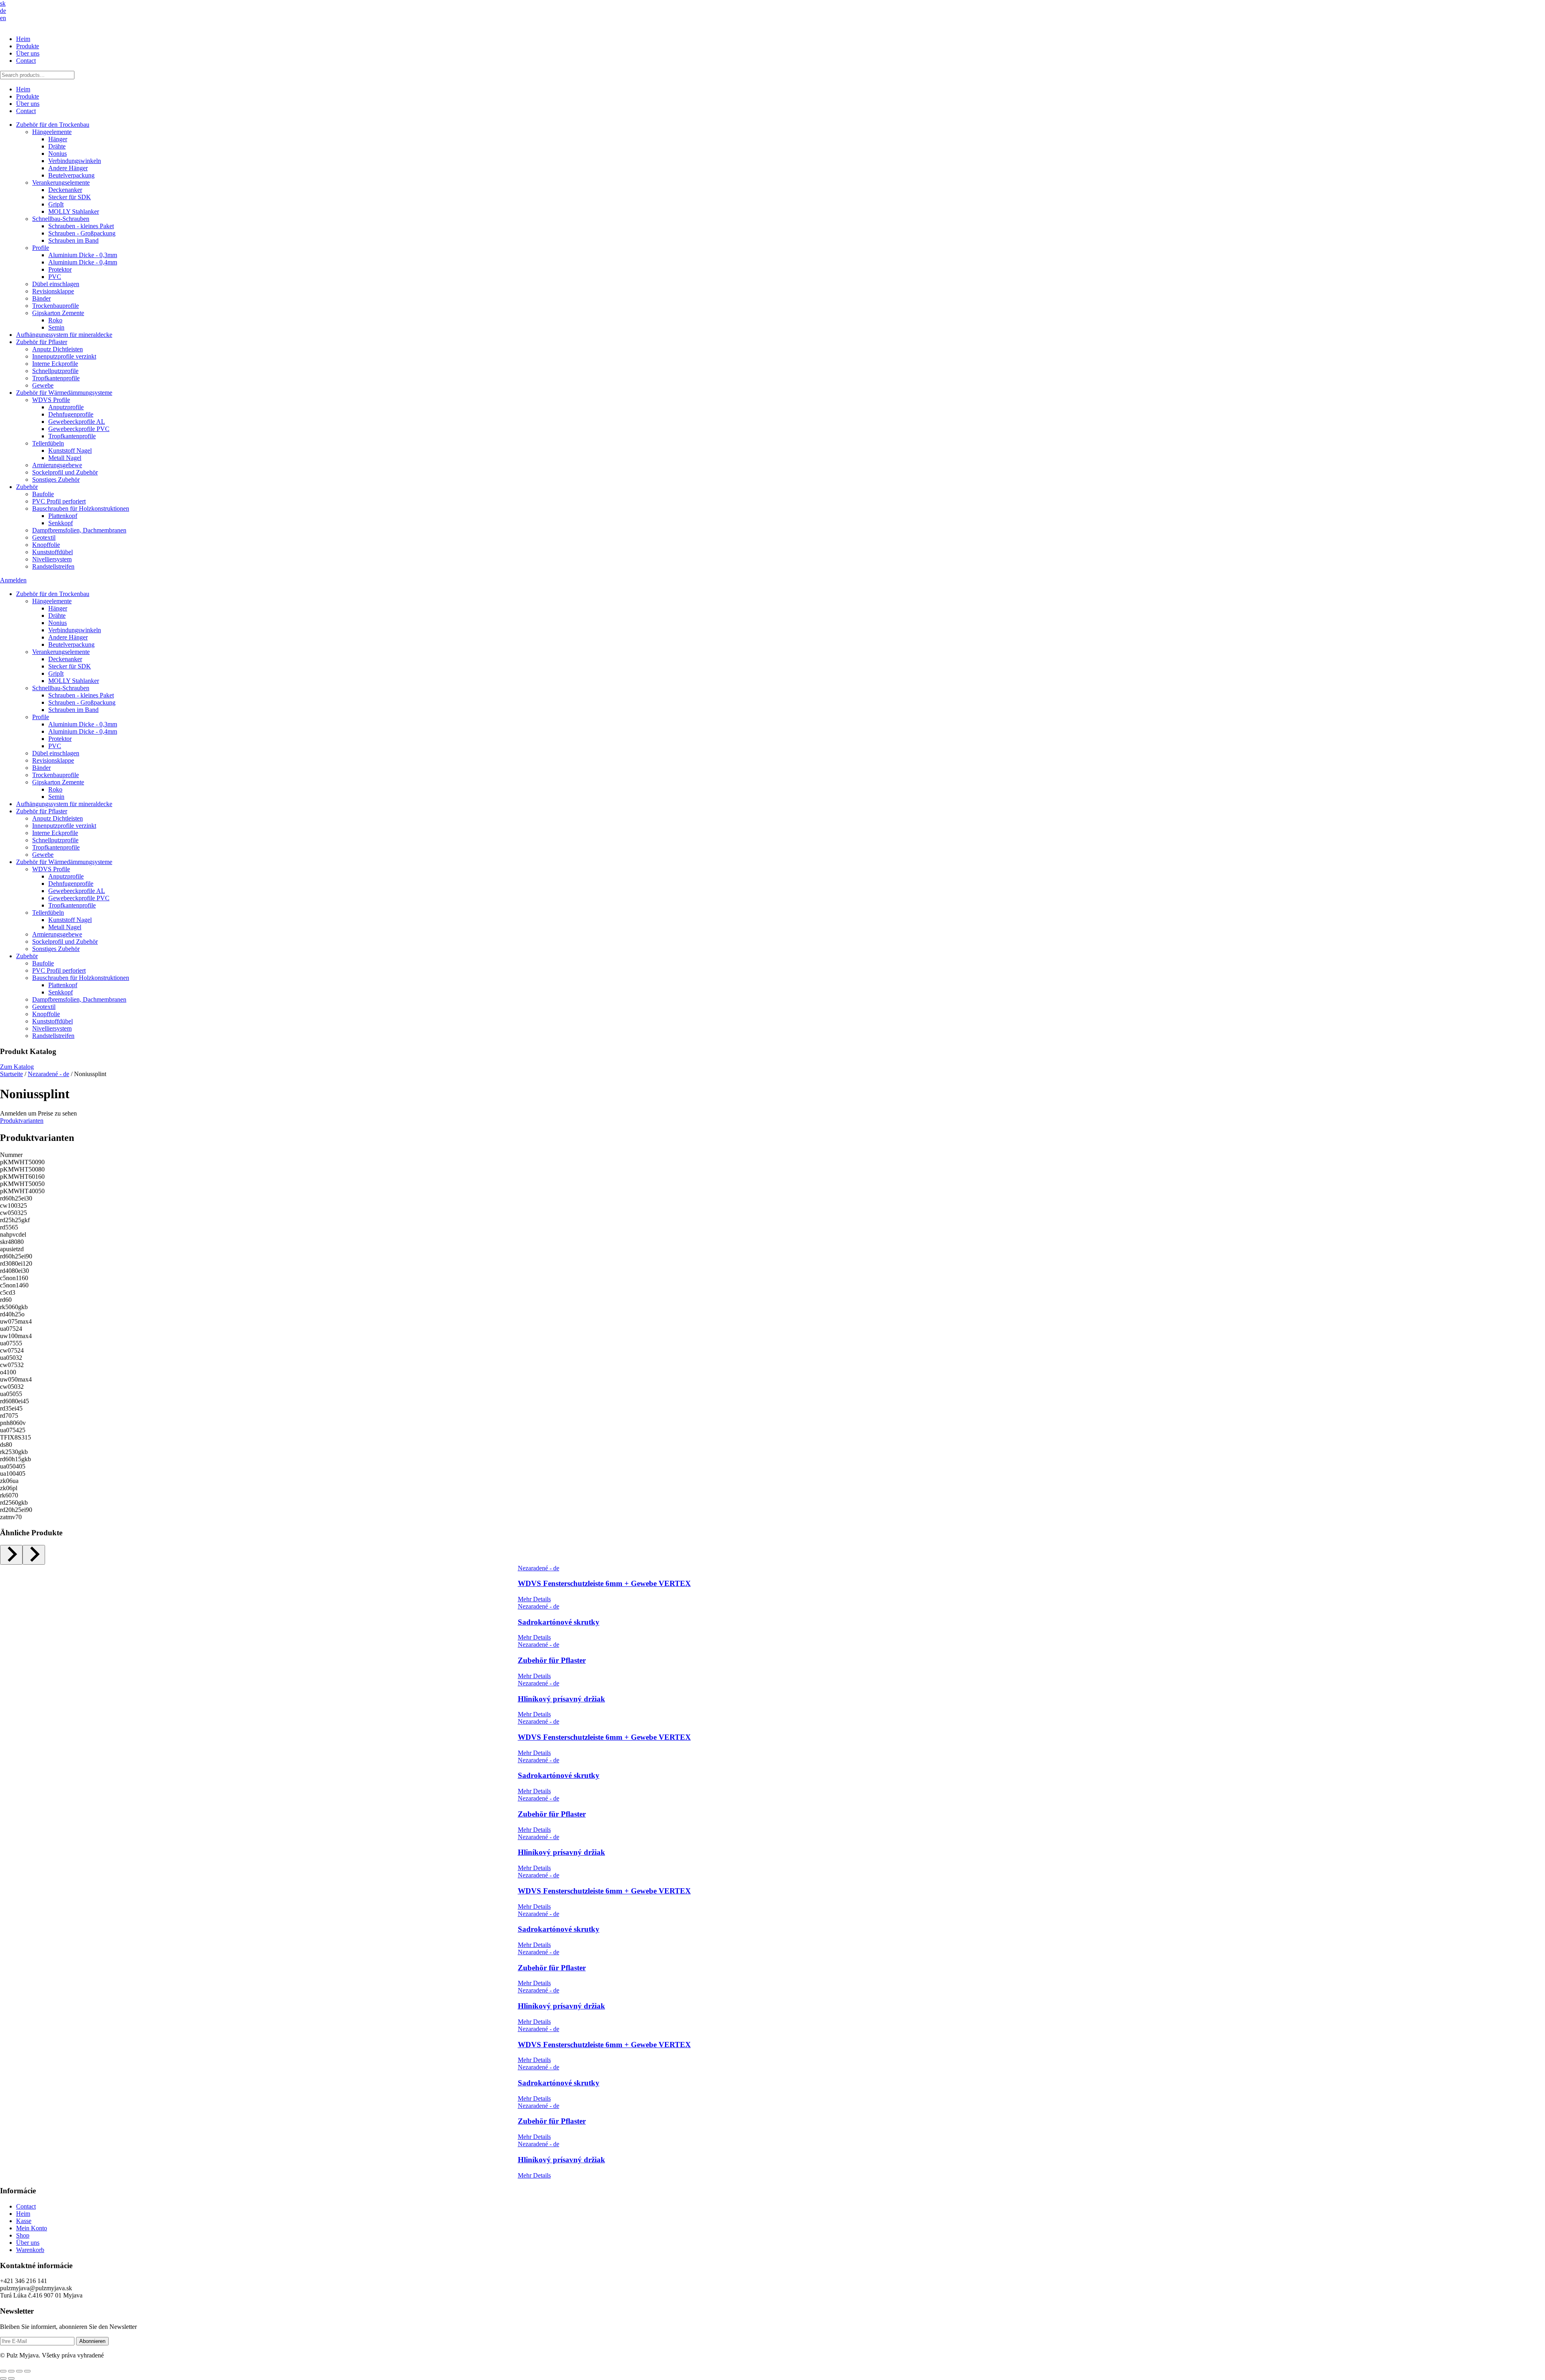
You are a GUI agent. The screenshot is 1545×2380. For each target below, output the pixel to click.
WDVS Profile (51, 400)
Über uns (28, 53)
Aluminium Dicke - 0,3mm (83, 255)
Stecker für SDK (70, 197)
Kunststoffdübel (53, 552)
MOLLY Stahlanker (74, 211)
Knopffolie (46, 545)
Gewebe (43, 385)
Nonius (58, 154)
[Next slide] (34, 1555)
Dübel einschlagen (56, 284)
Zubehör (27, 487)
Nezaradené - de (48, 1074)
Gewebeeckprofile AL (77, 422)
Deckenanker (65, 190)
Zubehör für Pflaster (42, 342)
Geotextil (44, 537)
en (3, 18)
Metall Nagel (65, 458)
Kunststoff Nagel (70, 451)
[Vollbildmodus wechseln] (11, 2371)
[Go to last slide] (11, 1555)
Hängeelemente (52, 132)
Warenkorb (30, 2250)
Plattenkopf (63, 516)
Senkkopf (61, 523)
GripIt (56, 204)
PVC (55, 277)
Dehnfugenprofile (71, 414)
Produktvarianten (22, 1121)
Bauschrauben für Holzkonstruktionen (81, 508)
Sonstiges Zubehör (56, 480)
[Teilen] (19, 2371)
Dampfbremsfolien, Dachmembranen (79, 530)
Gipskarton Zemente (58, 313)
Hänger (58, 139)
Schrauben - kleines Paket (81, 226)
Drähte (57, 146)
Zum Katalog (17, 1067)
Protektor (60, 269)
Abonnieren (92, 2341)
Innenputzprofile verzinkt (64, 356)
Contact (26, 61)
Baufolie (43, 494)
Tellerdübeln (48, 443)
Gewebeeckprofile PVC (79, 429)
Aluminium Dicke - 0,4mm (83, 262)
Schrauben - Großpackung (82, 233)
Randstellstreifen (53, 566)
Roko (55, 320)
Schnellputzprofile (55, 371)
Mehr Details (534, 1599)
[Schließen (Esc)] (27, 2371)
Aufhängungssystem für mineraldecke (64, 335)
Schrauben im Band (73, 240)
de (3, 11)
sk (3, 3)
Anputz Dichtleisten (58, 349)
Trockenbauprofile (56, 306)
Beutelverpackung (71, 175)
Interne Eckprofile (55, 364)
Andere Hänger (68, 168)
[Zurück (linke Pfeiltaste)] (3, 2378)
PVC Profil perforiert (59, 501)
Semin (56, 327)
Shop (23, 2235)
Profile (41, 248)
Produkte (28, 46)
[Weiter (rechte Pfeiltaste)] (11, 2378)
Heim (23, 39)
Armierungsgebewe (57, 465)
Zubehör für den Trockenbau (53, 125)
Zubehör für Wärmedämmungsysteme (64, 393)
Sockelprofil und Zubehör (65, 472)
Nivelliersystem (52, 559)
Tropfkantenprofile (56, 378)
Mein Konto (32, 2228)
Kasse (24, 2221)
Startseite (11, 1074)
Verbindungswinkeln (75, 161)
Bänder (41, 298)
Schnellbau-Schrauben (61, 219)
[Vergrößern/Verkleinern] (3, 2371)
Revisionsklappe (53, 291)
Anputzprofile (66, 407)
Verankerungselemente (61, 183)
